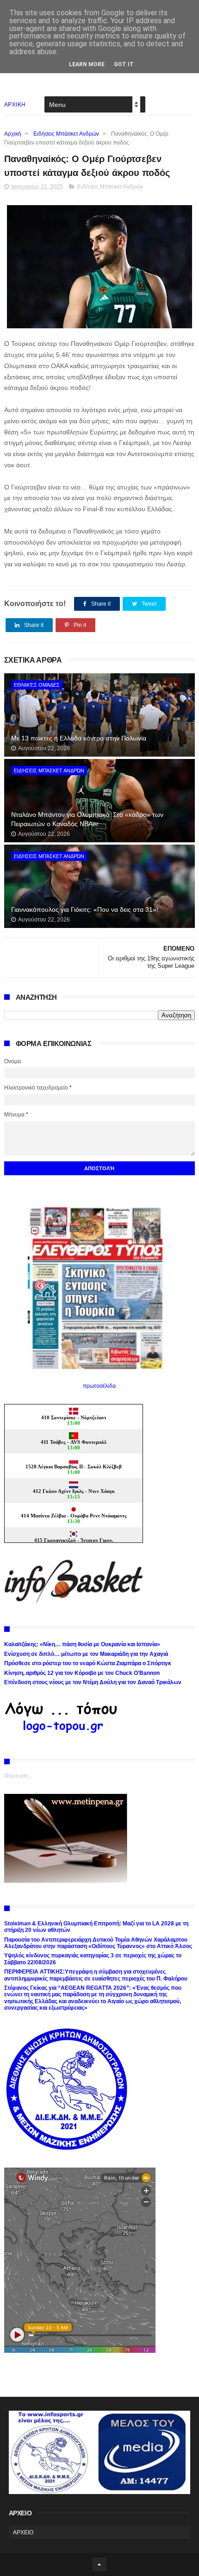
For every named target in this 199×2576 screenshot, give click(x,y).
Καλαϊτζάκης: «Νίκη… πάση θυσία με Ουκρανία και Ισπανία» (82, 1644)
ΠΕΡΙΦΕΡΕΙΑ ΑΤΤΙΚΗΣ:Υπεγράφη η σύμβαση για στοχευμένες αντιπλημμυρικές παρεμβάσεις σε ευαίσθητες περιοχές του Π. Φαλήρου (96, 1975)
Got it (124, 64)
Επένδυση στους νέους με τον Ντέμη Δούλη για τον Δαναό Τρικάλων (93, 1682)
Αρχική (13, 134)
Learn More (87, 64)
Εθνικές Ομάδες (37, 685)
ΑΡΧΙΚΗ (15, 105)
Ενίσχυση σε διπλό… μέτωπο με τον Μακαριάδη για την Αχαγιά (86, 1654)
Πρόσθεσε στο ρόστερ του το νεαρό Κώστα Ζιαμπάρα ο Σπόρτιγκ (88, 1663)
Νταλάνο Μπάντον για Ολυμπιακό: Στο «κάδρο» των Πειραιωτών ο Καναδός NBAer (87, 819)
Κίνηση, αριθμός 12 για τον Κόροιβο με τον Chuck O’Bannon (82, 1673)
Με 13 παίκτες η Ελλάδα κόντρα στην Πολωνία (79, 738)
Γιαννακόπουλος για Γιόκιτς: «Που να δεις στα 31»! (85, 909)
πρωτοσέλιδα (99, 1386)
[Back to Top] (99, 2564)
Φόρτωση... (18, 1776)
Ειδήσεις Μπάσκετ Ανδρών (66, 134)
